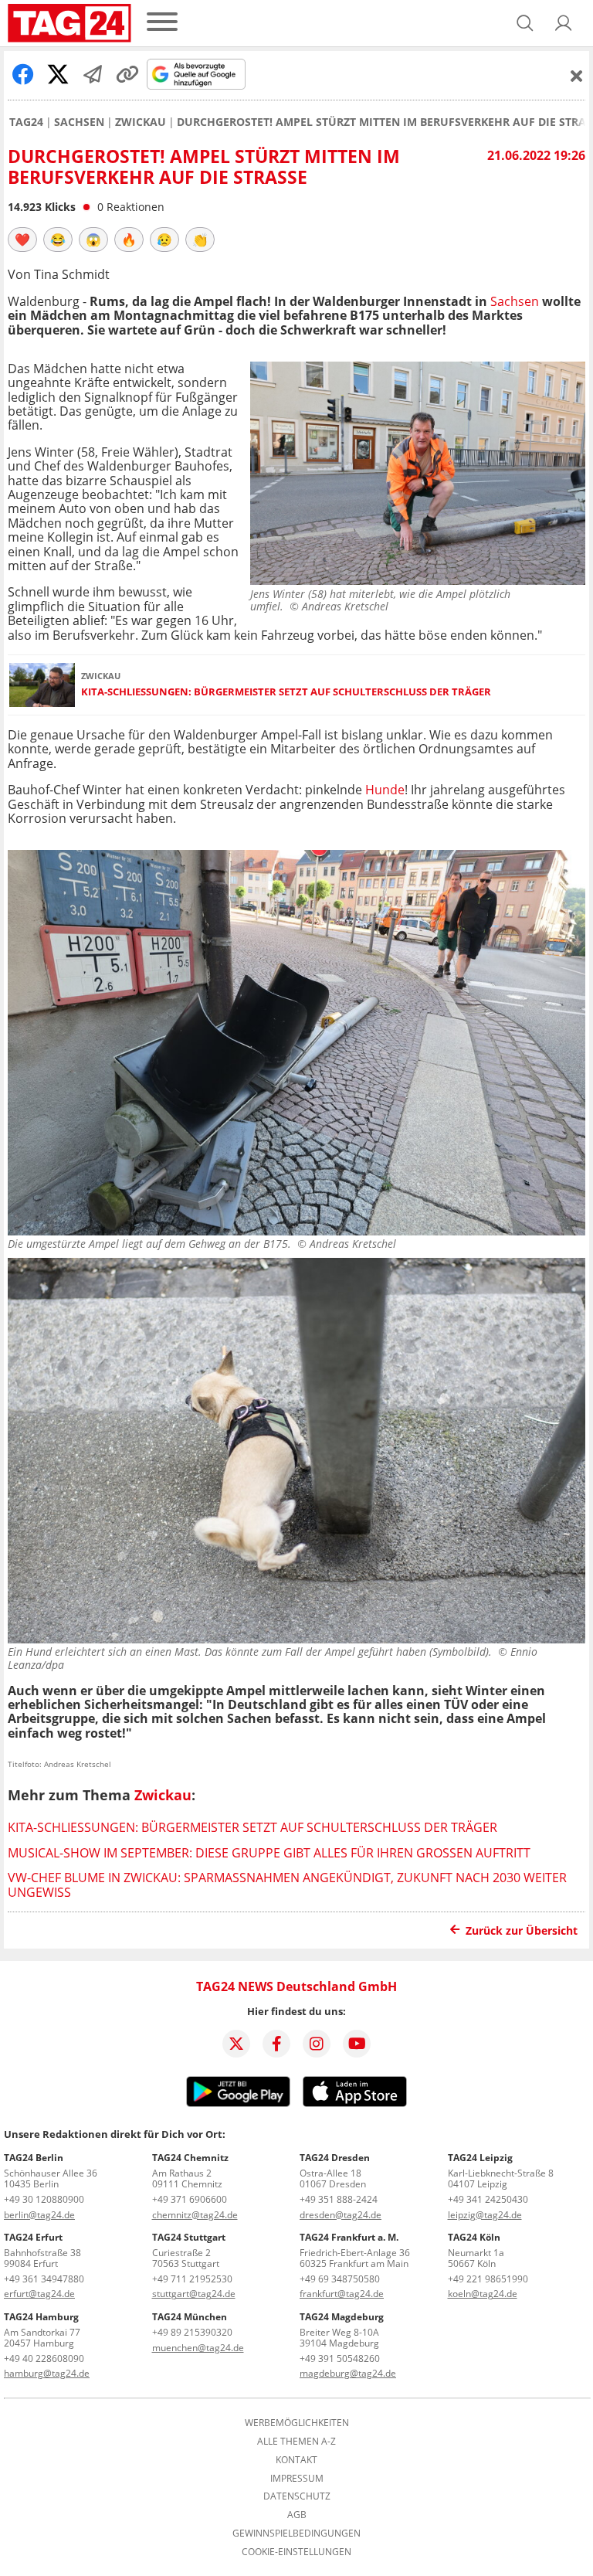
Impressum (297, 2479)
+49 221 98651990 (488, 2279)
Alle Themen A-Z (296, 2442)
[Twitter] (236, 2044)
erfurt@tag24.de (39, 2294)
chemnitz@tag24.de (195, 2215)
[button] (564, 23)
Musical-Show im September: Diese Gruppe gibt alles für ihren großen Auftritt (269, 1853)
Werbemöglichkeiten (297, 2423)
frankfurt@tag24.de (342, 2294)
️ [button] (22, 240)
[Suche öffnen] (525, 23)
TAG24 (26, 122)
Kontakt (296, 2460)
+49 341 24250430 (488, 2199)
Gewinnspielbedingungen (296, 2534)
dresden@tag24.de (341, 2215)
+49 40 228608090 (44, 2359)
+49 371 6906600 (190, 2199)
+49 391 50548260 (340, 2359)
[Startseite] (69, 23)
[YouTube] (357, 2044)
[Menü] (162, 23)
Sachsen (79, 122)
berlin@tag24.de (39, 2215)
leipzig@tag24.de (485, 2215)
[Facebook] (276, 2044)
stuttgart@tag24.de (194, 2294)
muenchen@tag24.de (198, 2348)
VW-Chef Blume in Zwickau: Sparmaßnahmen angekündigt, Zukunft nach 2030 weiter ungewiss (287, 1884)
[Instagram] (317, 2044)
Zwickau (141, 122)
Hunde (385, 790)
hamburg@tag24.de (47, 2373)
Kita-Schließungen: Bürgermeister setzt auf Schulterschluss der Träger (286, 692)
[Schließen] (577, 76)
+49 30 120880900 (44, 2199)
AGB (297, 2515)
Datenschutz (297, 2496)
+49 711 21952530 (192, 2279)
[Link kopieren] (127, 74)
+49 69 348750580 (340, 2279)
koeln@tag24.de (483, 2294)
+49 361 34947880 (44, 2279)
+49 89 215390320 (192, 2332)
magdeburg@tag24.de (348, 2373)
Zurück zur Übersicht (522, 1930)
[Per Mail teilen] (93, 74)
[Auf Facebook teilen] (23, 74)
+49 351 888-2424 (339, 2199)
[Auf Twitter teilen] (58, 74)
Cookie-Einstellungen (296, 2552)
